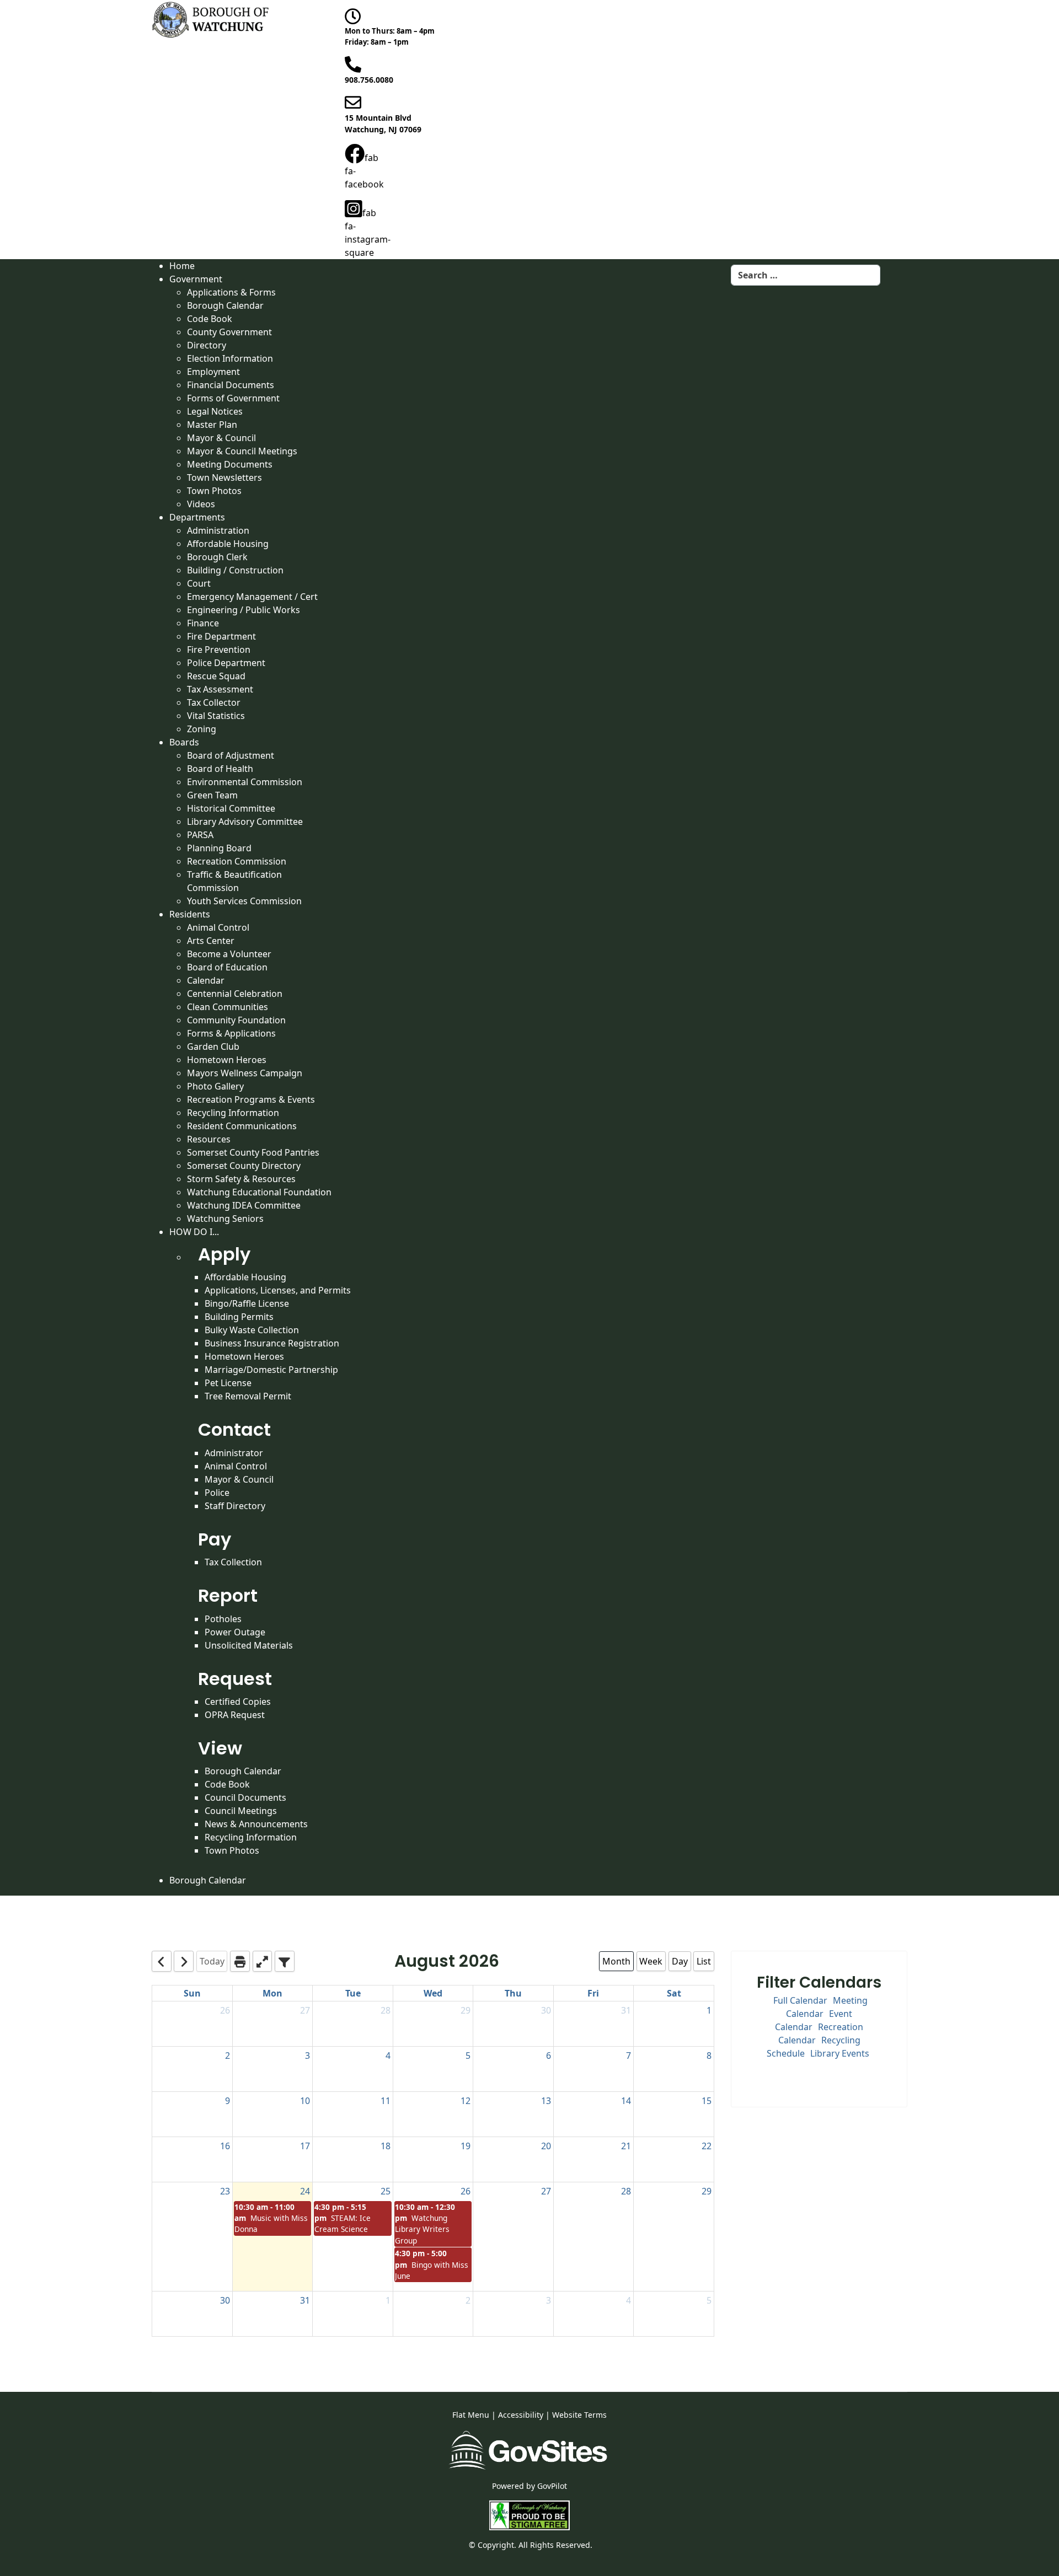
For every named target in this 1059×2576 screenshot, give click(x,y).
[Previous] (162, 1961)
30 (546, 2010)
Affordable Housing (245, 1277)
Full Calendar (800, 2000)
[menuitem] (182, 266)
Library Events (840, 2053)
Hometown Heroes (244, 1356)
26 (225, 2010)
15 (707, 2101)
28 (386, 2010)
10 (305, 2101)
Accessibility (521, 2415)
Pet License (228, 1383)
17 (305, 2146)
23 (225, 2191)
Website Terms (579, 2415)
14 (626, 2101)
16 (225, 2146)
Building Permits (239, 1317)
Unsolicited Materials (249, 1645)
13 (546, 2101)
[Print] (240, 1961)
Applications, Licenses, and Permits (278, 1290)
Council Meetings (241, 1811)
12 (466, 2101)
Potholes (223, 1619)
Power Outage (235, 1632)
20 (546, 2146)
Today (212, 1961)
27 (305, 2010)
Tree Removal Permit (248, 1396)
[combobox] (806, 275)
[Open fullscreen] (263, 1961)
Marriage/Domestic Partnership (271, 1370)
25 (386, 2191)
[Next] (184, 1961)
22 (707, 2146)
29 (466, 2010)
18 (386, 2146)
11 (386, 2101)
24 (305, 2191)
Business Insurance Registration (272, 1343)
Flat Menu (471, 2415)
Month (616, 1961)
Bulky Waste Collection (252, 1330)
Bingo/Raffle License (247, 1303)
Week (651, 1961)
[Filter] (285, 1961)
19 (466, 2146)
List (704, 1961)
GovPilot (552, 2486)
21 (626, 2146)
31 (626, 2010)
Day (680, 1961)
